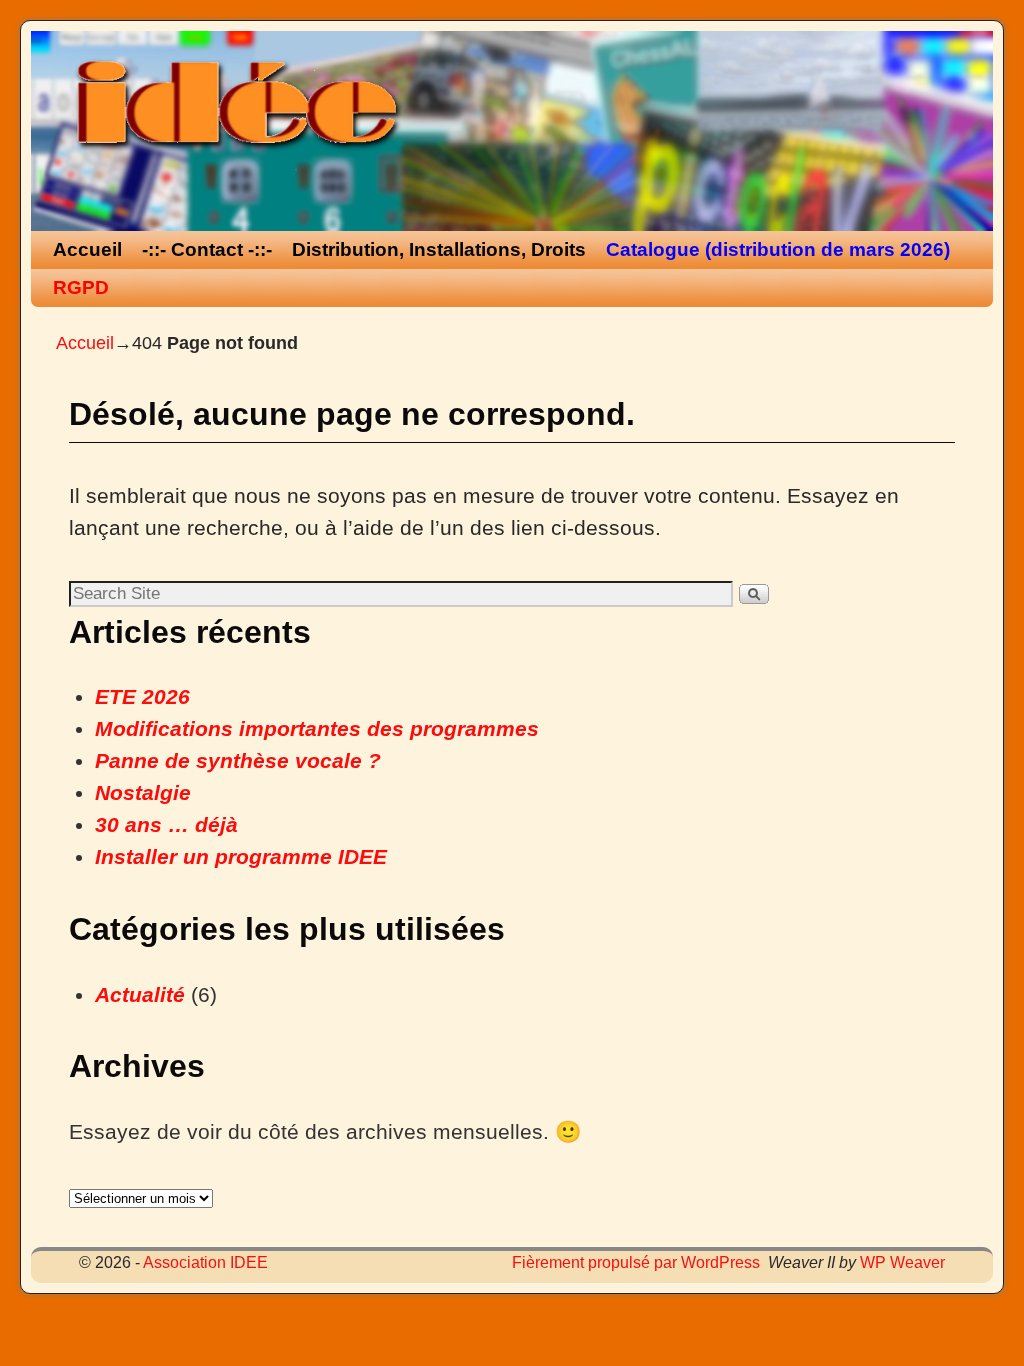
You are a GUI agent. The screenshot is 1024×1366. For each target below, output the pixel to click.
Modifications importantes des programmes (317, 729)
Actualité (140, 995)
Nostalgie (143, 793)
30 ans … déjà (166, 825)
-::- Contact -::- (207, 249)
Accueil (87, 249)
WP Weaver (902, 1262)
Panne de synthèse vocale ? (238, 761)
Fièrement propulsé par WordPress (636, 1262)
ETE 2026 (142, 697)
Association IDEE (205, 1262)
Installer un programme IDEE (241, 857)
